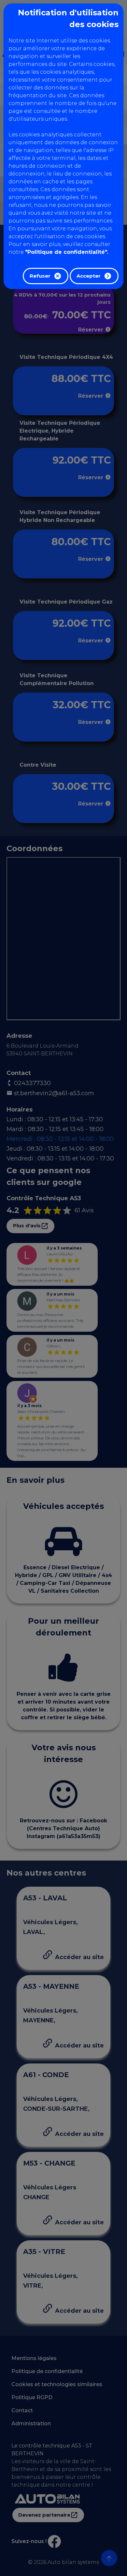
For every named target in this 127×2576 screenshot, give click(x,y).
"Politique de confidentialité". (67, 252)
